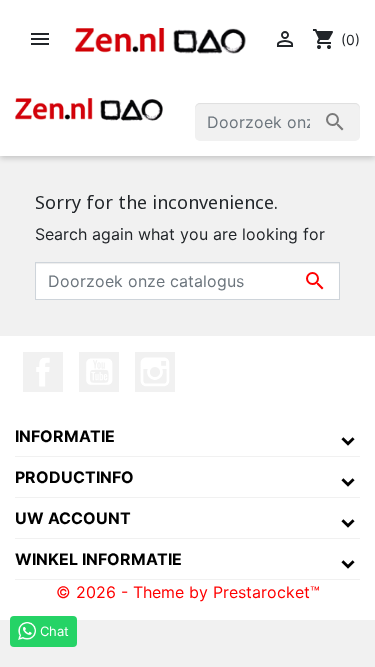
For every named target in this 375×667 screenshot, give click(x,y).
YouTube (99, 372)
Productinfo (74, 477)
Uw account (73, 518)
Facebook (43, 372)
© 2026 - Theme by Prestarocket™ (188, 592)
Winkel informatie (98, 559)
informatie (65, 436)
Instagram (155, 372)
